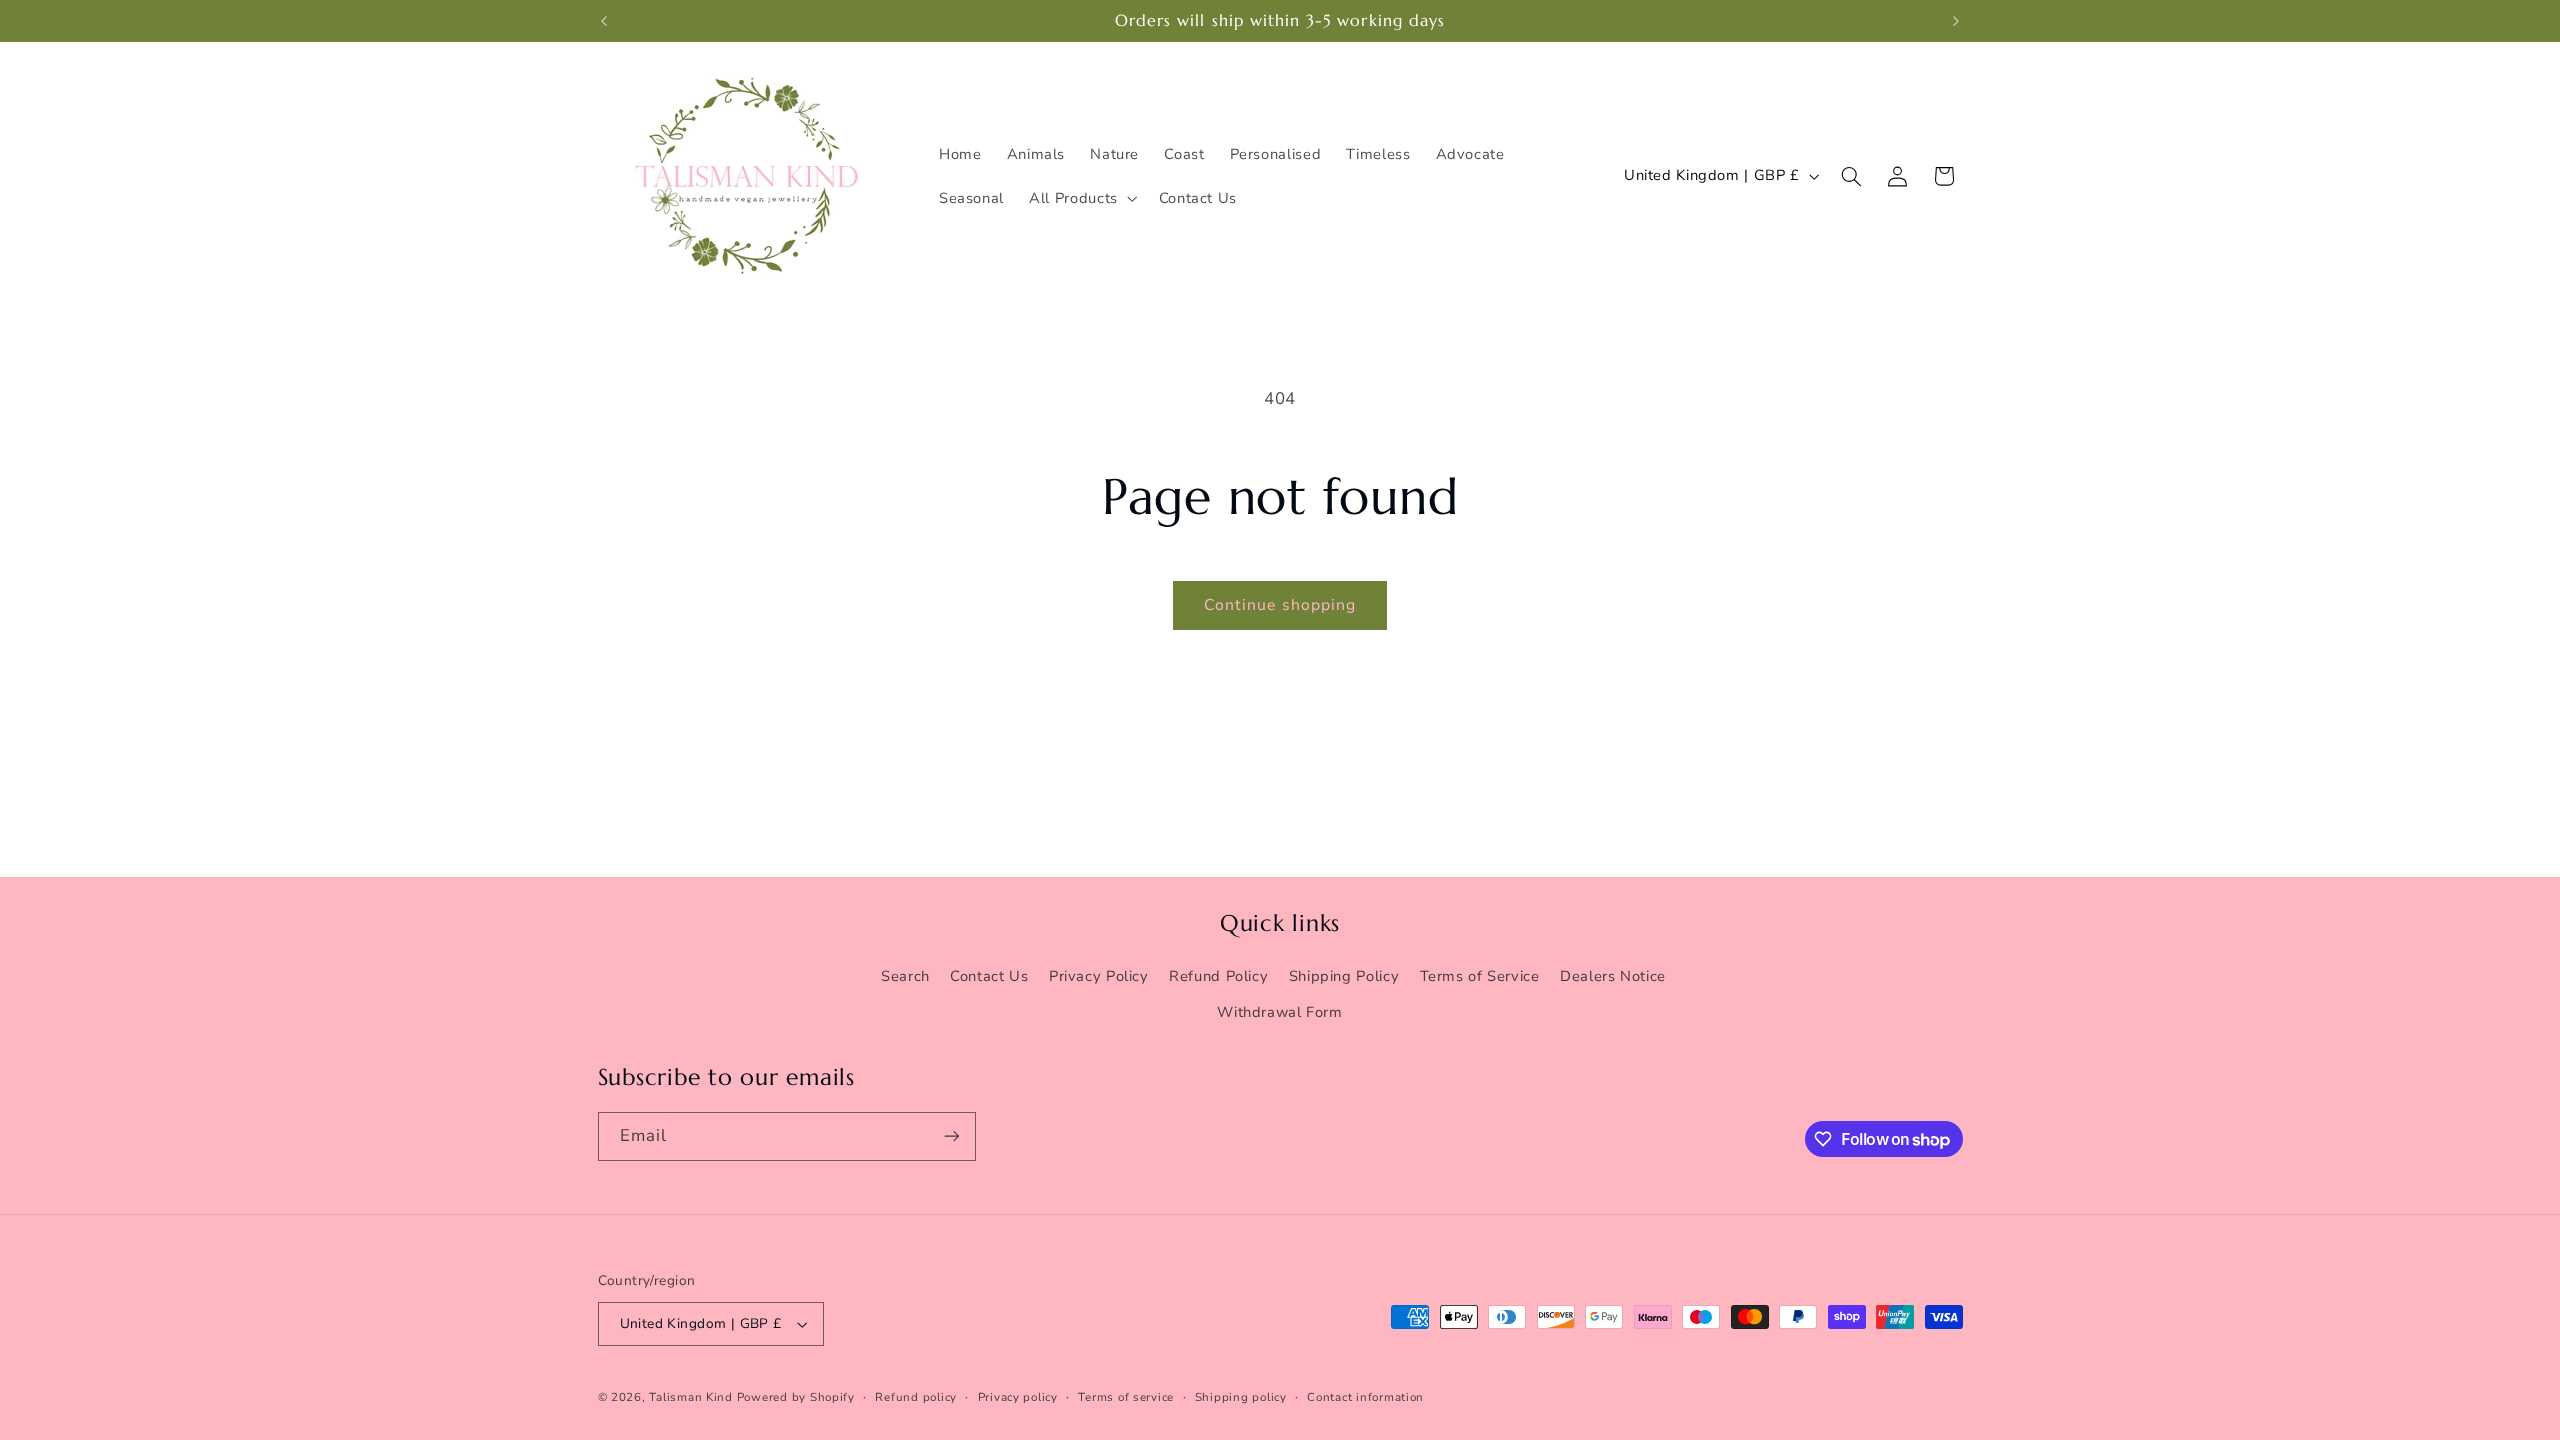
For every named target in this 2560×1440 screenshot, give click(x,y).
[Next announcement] (1956, 21)
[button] (1082, 198)
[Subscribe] (951, 1136)
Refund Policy (1218, 976)
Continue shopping (1280, 605)
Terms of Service (1480, 976)
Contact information (1365, 1397)
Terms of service (1126, 1397)
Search (905, 976)
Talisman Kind (691, 1397)
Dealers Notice (1613, 976)
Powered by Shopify (796, 1397)
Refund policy (916, 1397)
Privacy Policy (1099, 976)
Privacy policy (1018, 1397)
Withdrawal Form (1279, 1012)
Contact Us (989, 976)
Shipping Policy (1344, 976)
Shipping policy (1241, 1397)
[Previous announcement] (604, 21)
